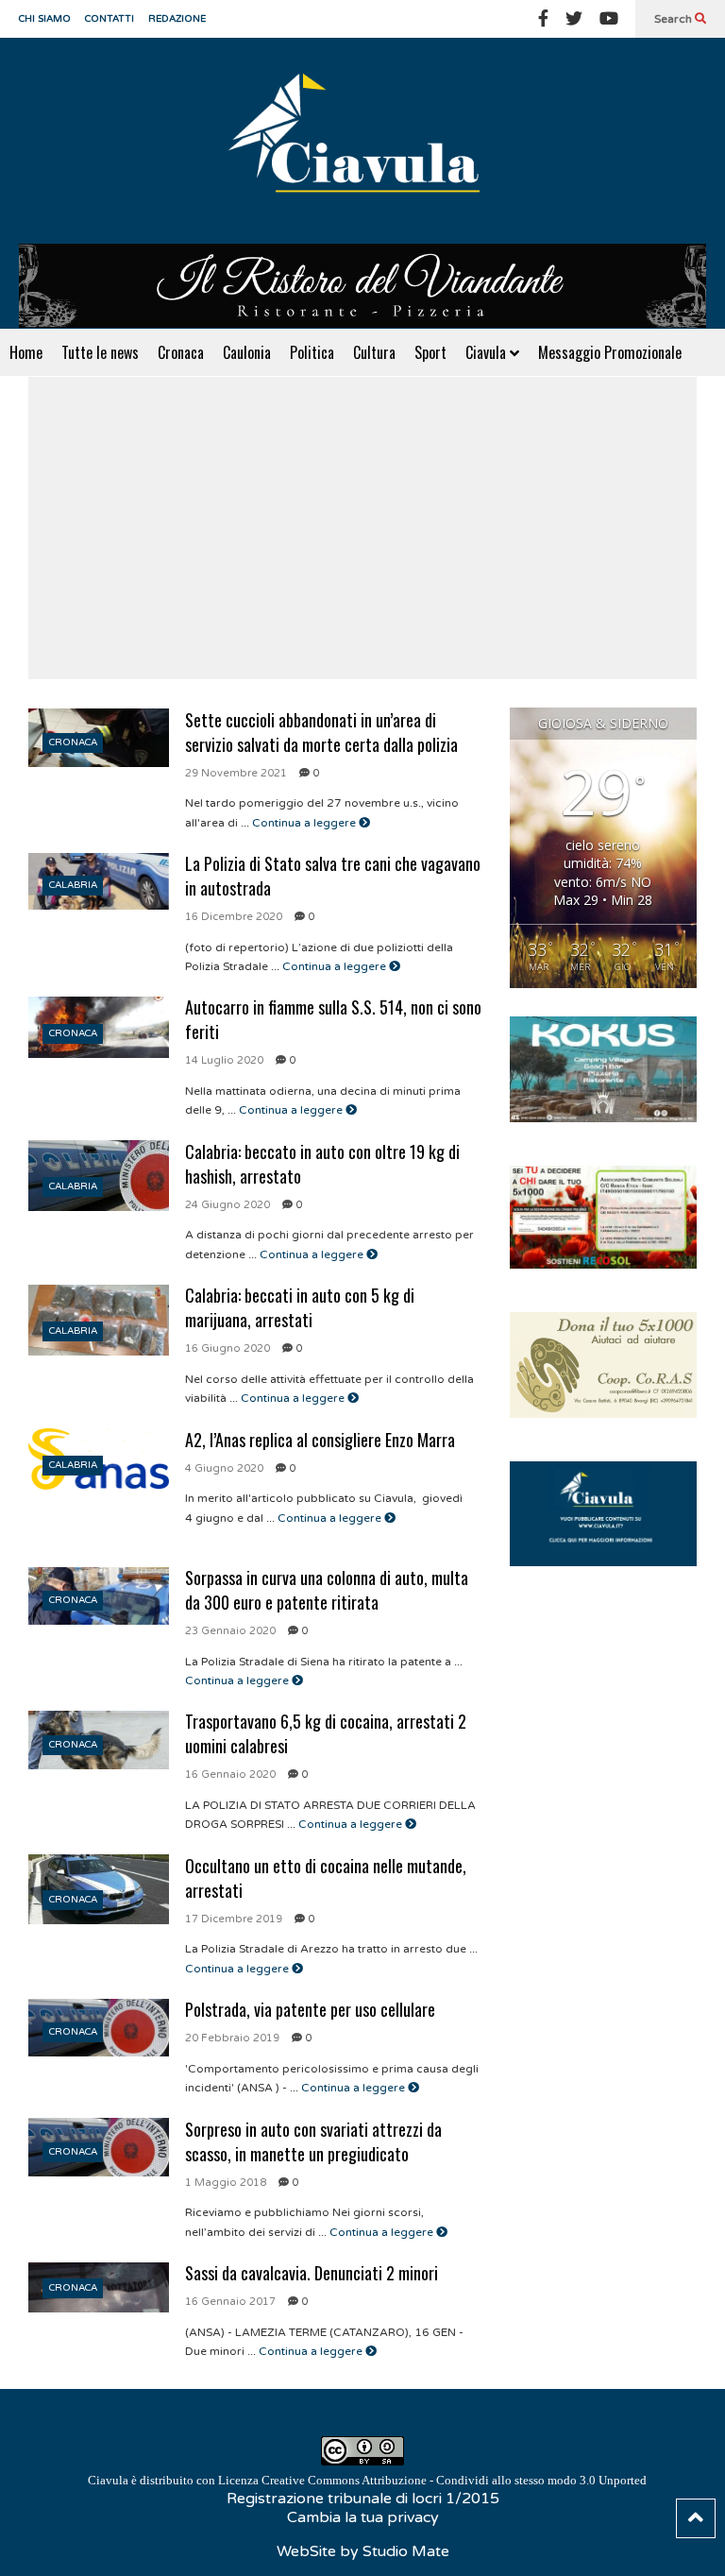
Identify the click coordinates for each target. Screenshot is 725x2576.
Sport (430, 352)
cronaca (73, 742)
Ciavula (488, 352)
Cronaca (181, 352)
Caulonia (247, 352)
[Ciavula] (362, 141)
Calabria (73, 885)
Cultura (374, 352)
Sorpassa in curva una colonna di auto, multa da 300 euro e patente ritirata (327, 1590)
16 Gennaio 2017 (230, 2302)
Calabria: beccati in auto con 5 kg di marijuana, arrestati (300, 1307)
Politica (312, 352)
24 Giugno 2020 (228, 1205)
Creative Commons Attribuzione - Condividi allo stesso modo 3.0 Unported (454, 2480)
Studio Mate (406, 2551)
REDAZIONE (177, 19)
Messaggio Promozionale (610, 352)
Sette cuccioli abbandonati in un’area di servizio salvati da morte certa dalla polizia (321, 732)
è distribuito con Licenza (367, 2480)
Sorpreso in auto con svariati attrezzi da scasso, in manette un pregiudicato (313, 2141)
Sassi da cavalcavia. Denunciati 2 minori (312, 2273)
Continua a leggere (305, 823)
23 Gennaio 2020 (230, 1631)
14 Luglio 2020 (224, 1060)
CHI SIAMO (45, 19)
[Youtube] (609, 19)
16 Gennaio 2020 (230, 1774)
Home (26, 352)
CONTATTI (110, 19)
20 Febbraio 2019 (232, 2038)
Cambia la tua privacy (363, 2517)
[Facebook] (543, 19)
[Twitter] (574, 19)
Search (674, 19)
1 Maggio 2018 (226, 2183)
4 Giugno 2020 (224, 1468)
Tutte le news (100, 352)
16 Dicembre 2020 (234, 917)
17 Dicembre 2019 (234, 1919)
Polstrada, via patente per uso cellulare (310, 2009)
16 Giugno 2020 (228, 1348)
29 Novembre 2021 (236, 773)
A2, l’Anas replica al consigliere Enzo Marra (320, 1440)
